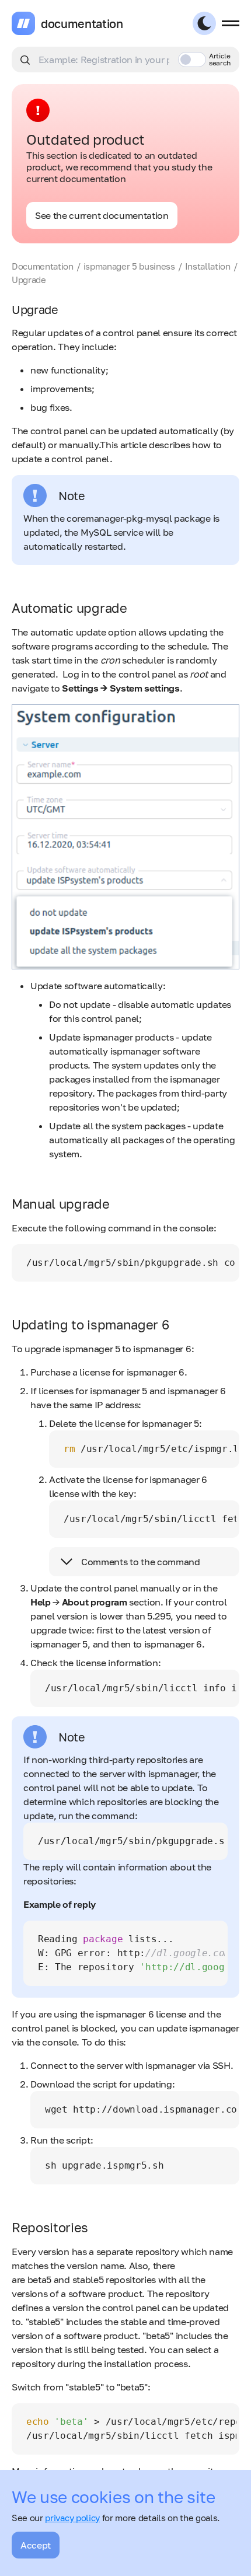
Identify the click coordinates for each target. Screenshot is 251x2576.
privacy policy (72, 2518)
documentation (82, 23)
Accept (36, 2545)
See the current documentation (102, 215)
